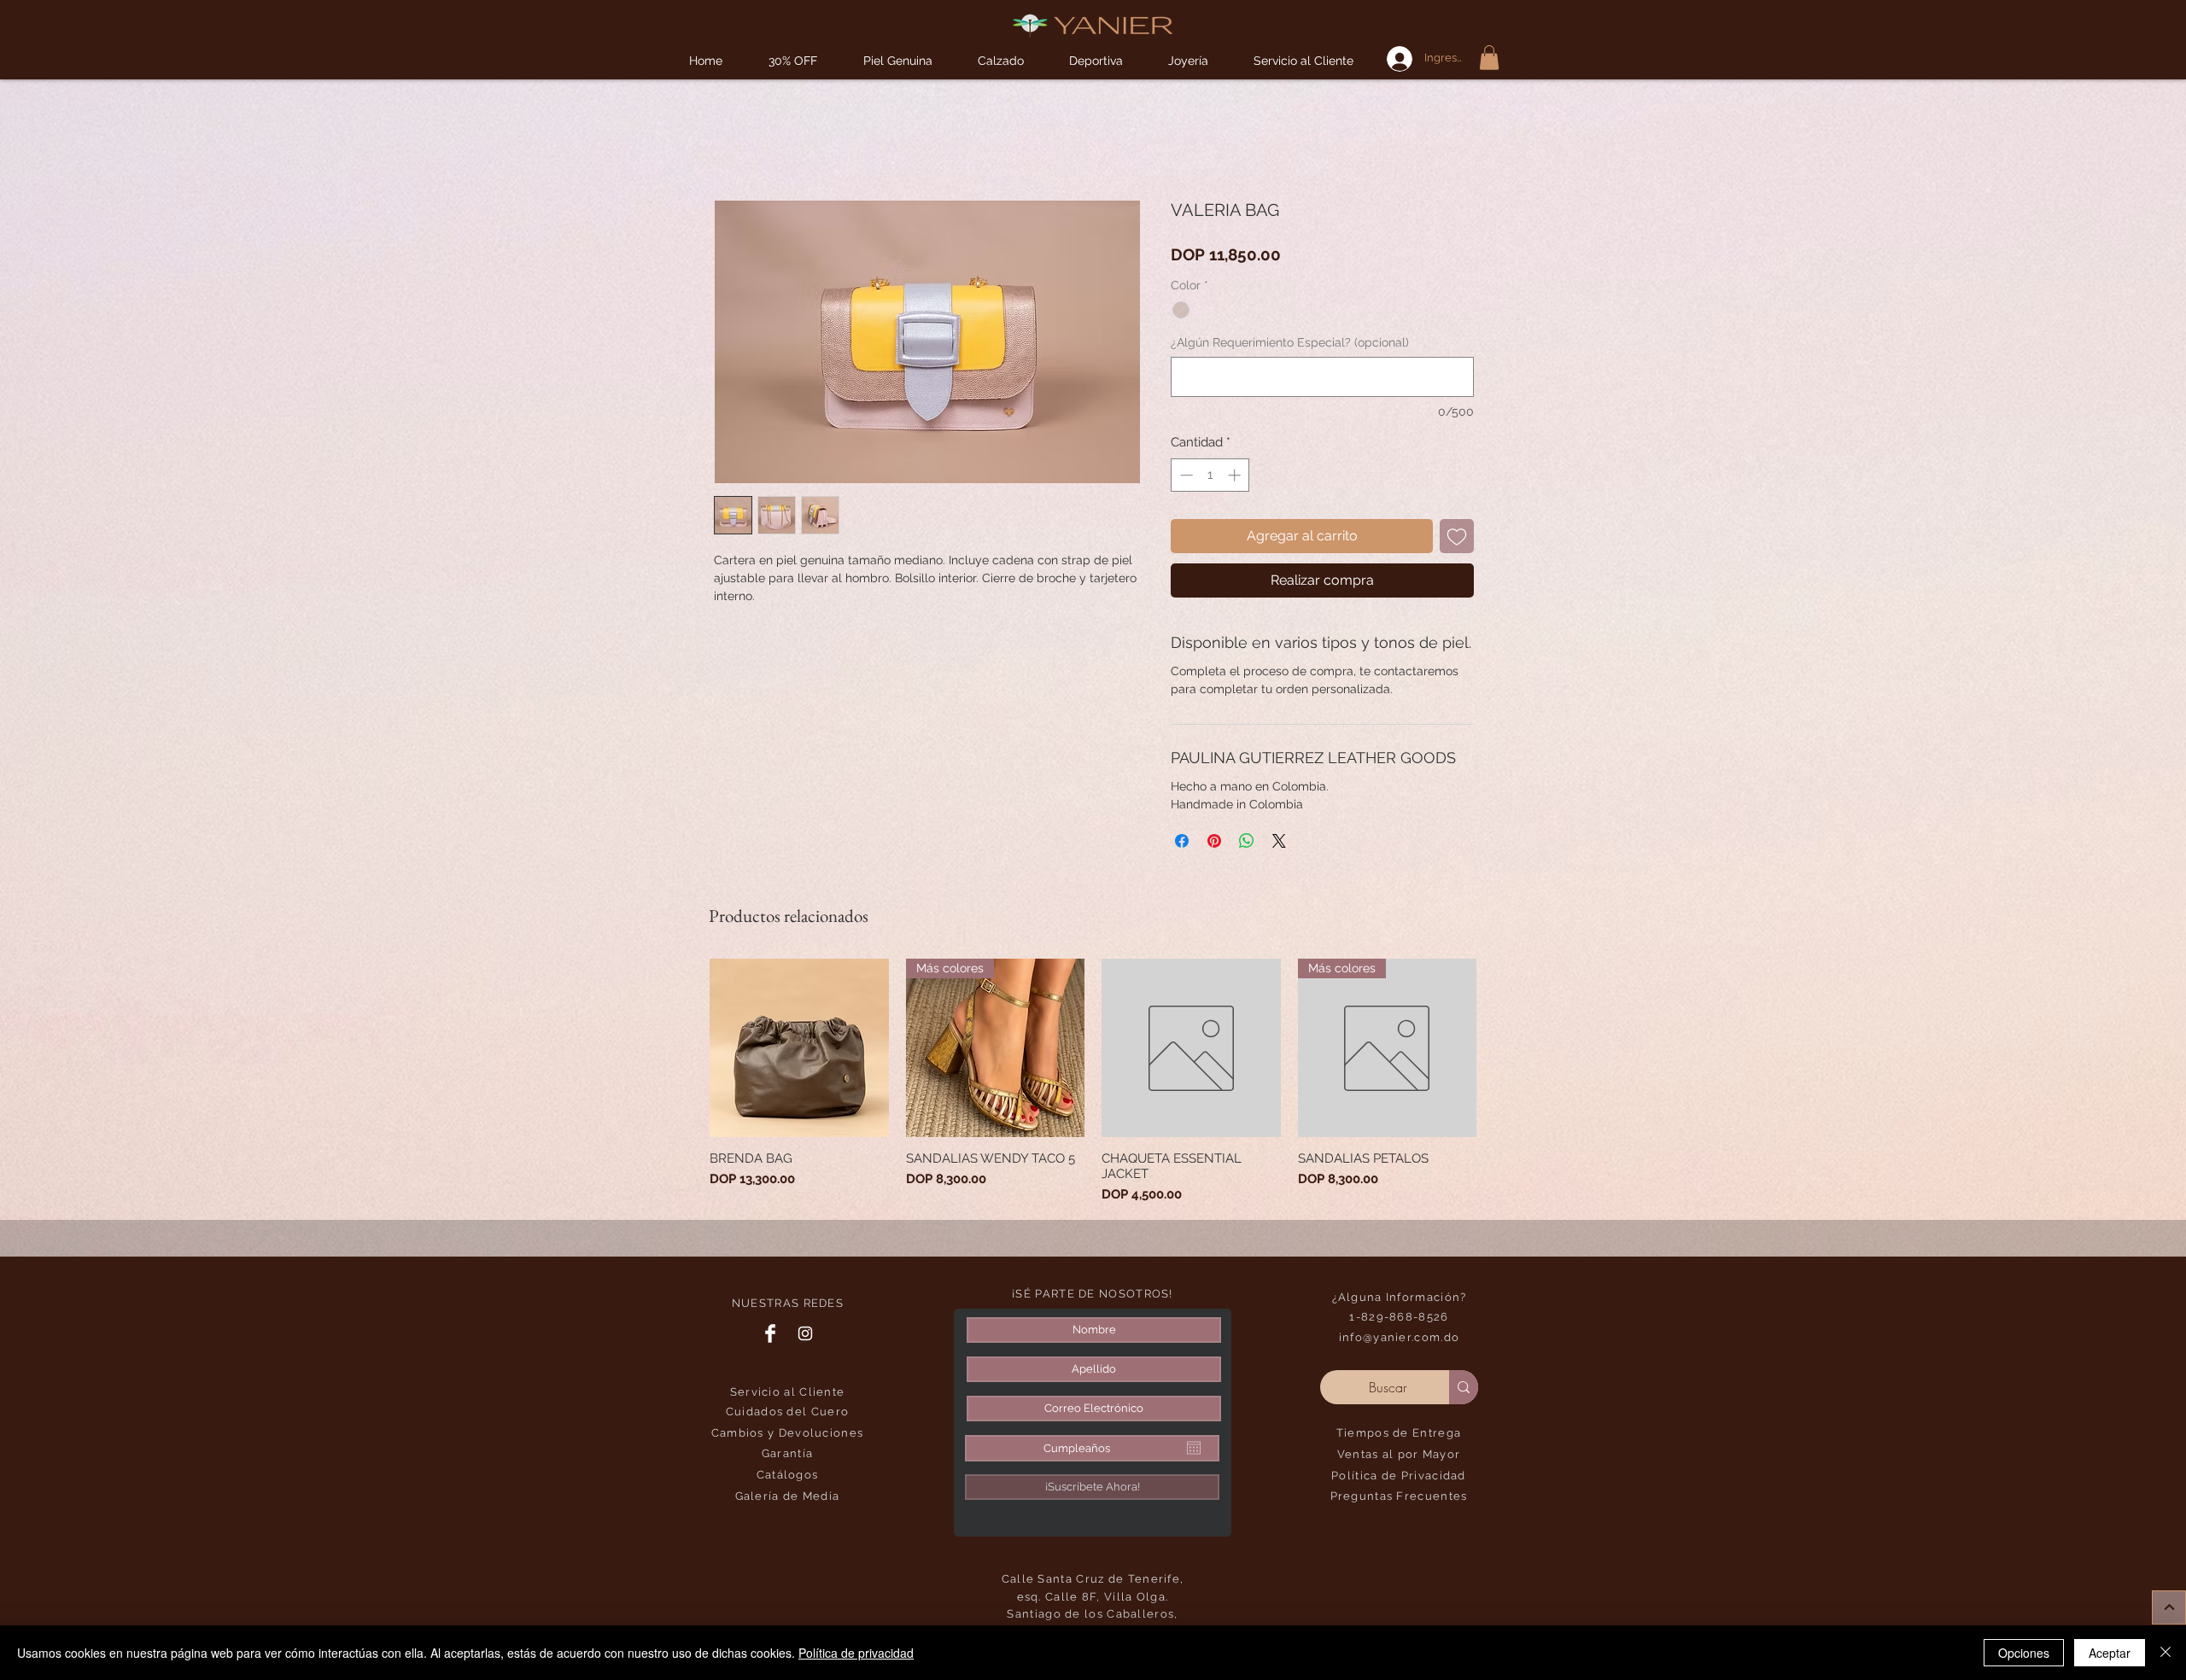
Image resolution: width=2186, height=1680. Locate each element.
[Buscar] (1464, 1387)
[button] (1096, 61)
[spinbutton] (1210, 475)
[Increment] (1236, 475)
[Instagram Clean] (805, 1333)
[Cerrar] (2166, 1653)
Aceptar (2110, 1653)
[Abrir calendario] (1194, 1448)
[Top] (2169, 1607)
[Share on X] (1279, 841)
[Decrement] (1185, 475)
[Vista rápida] (799, 1048)
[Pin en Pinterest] (1214, 841)
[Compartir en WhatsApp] (1247, 841)
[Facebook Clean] (770, 1333)
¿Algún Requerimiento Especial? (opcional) (1290, 342)
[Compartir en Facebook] (1182, 841)
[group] (1093, 1082)
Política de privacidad (856, 1653)
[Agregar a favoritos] (1457, 536)
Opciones (2024, 1653)
